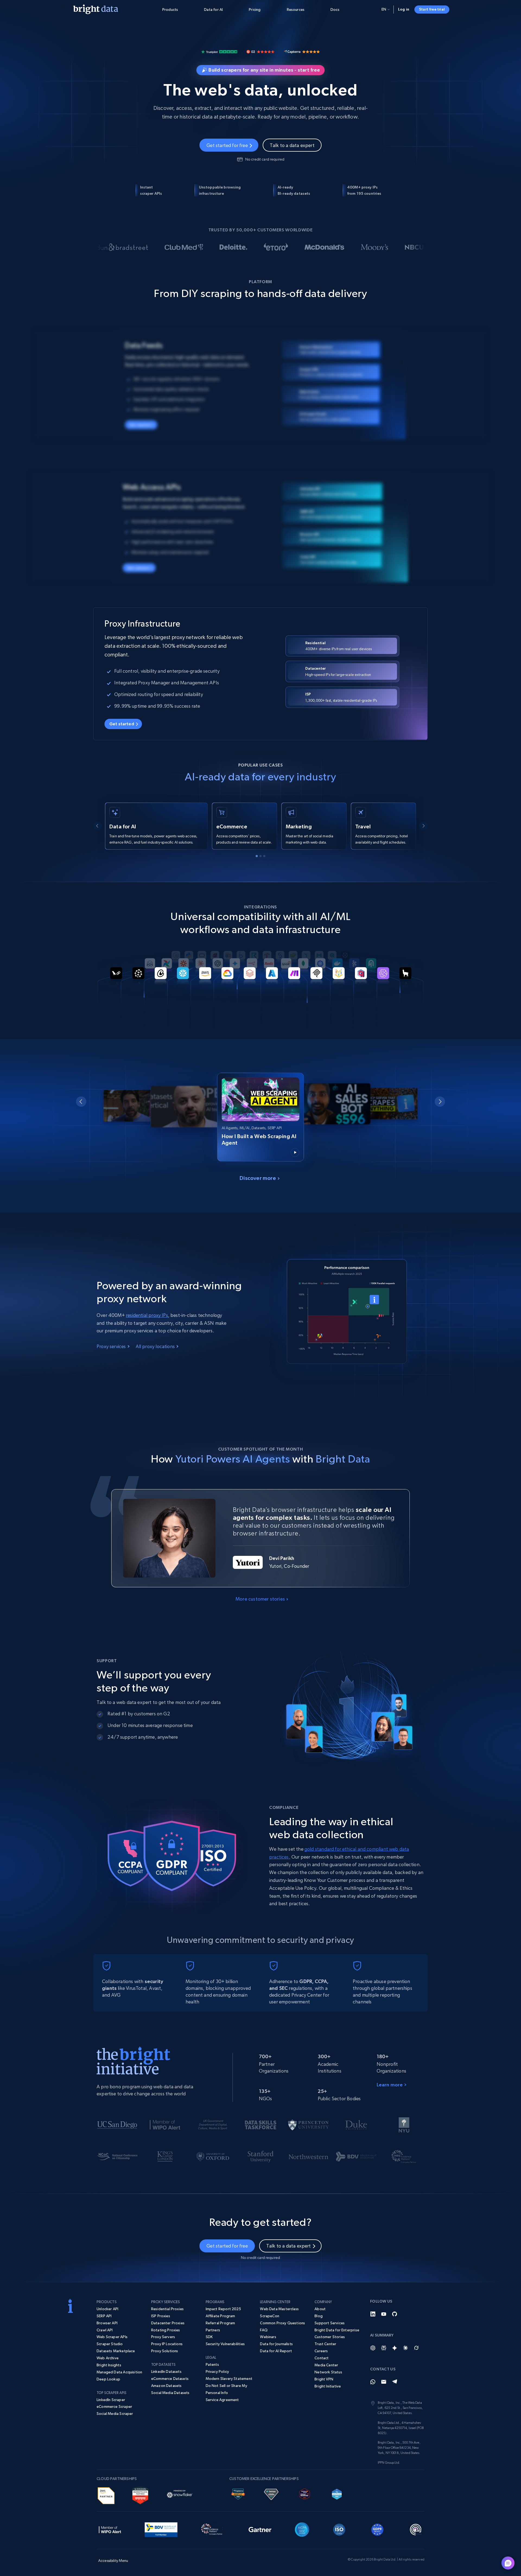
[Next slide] (423, 826)
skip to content (36, 36)
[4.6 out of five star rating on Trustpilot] (219, 51)
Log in (404, 9)
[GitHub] (395, 2314)
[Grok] (416, 2348)
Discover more (258, 1178)
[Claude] (405, 2348)
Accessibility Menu (36, 36)
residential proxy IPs (147, 1315)
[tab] (257, 856)
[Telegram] (395, 2382)
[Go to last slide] (98, 826)
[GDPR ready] (377, 2529)
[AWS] (106, 2495)
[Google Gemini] (395, 2348)
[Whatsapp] (373, 2382)
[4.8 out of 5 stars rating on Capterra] (302, 51)
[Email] (384, 2382)
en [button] (384, 9)
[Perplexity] (384, 2348)
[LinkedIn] (373, 2314)
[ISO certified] (339, 2529)
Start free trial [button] (432, 9)
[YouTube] (384, 2314)
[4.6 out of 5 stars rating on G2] (260, 51)
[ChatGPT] (373, 2348)
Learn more (390, 2085)
